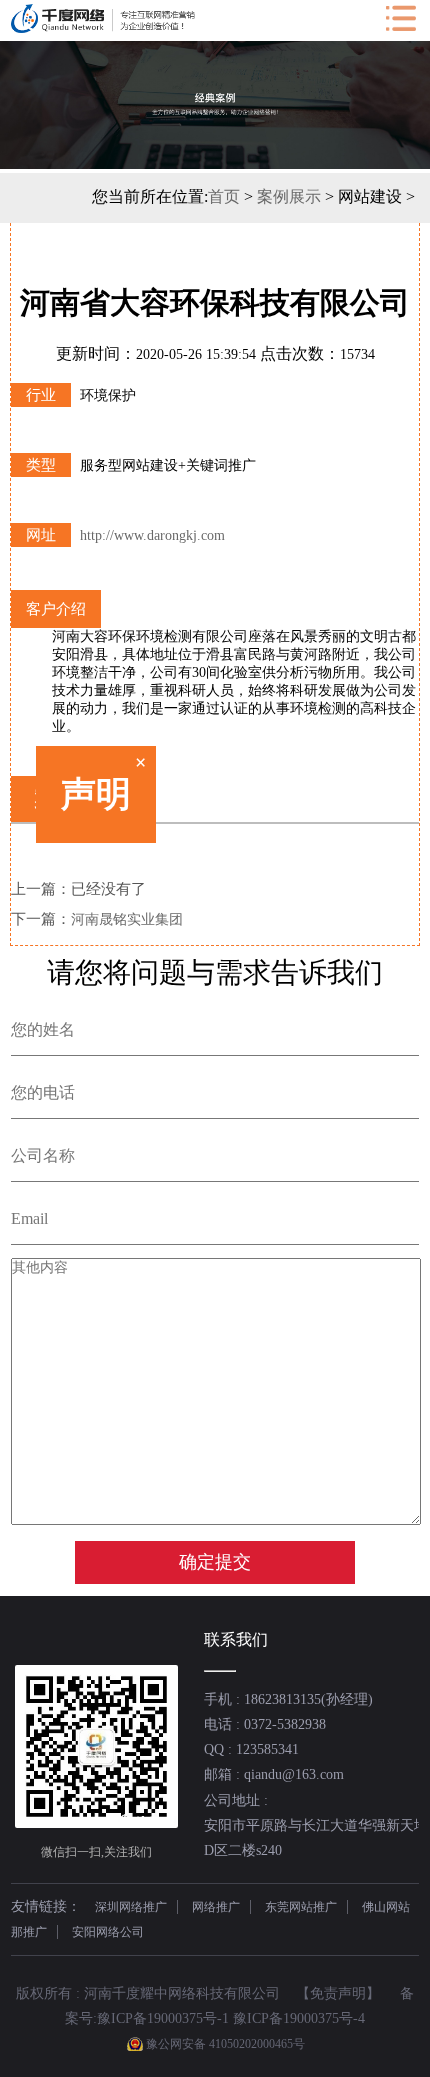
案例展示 (289, 196)
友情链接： (46, 1906)
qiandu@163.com (294, 1774)
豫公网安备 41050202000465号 (225, 2044)
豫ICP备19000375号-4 (299, 2018)
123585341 (267, 1749)
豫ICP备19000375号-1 (163, 2018)
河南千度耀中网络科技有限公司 (182, 1993)
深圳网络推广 (131, 1907)
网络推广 (216, 1907)
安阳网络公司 (108, 1932)
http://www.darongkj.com (152, 535)
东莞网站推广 (301, 1907)
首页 (224, 196)
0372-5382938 (285, 1724)
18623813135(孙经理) (308, 1699)
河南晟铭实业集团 (127, 919)
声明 (111, 809)
